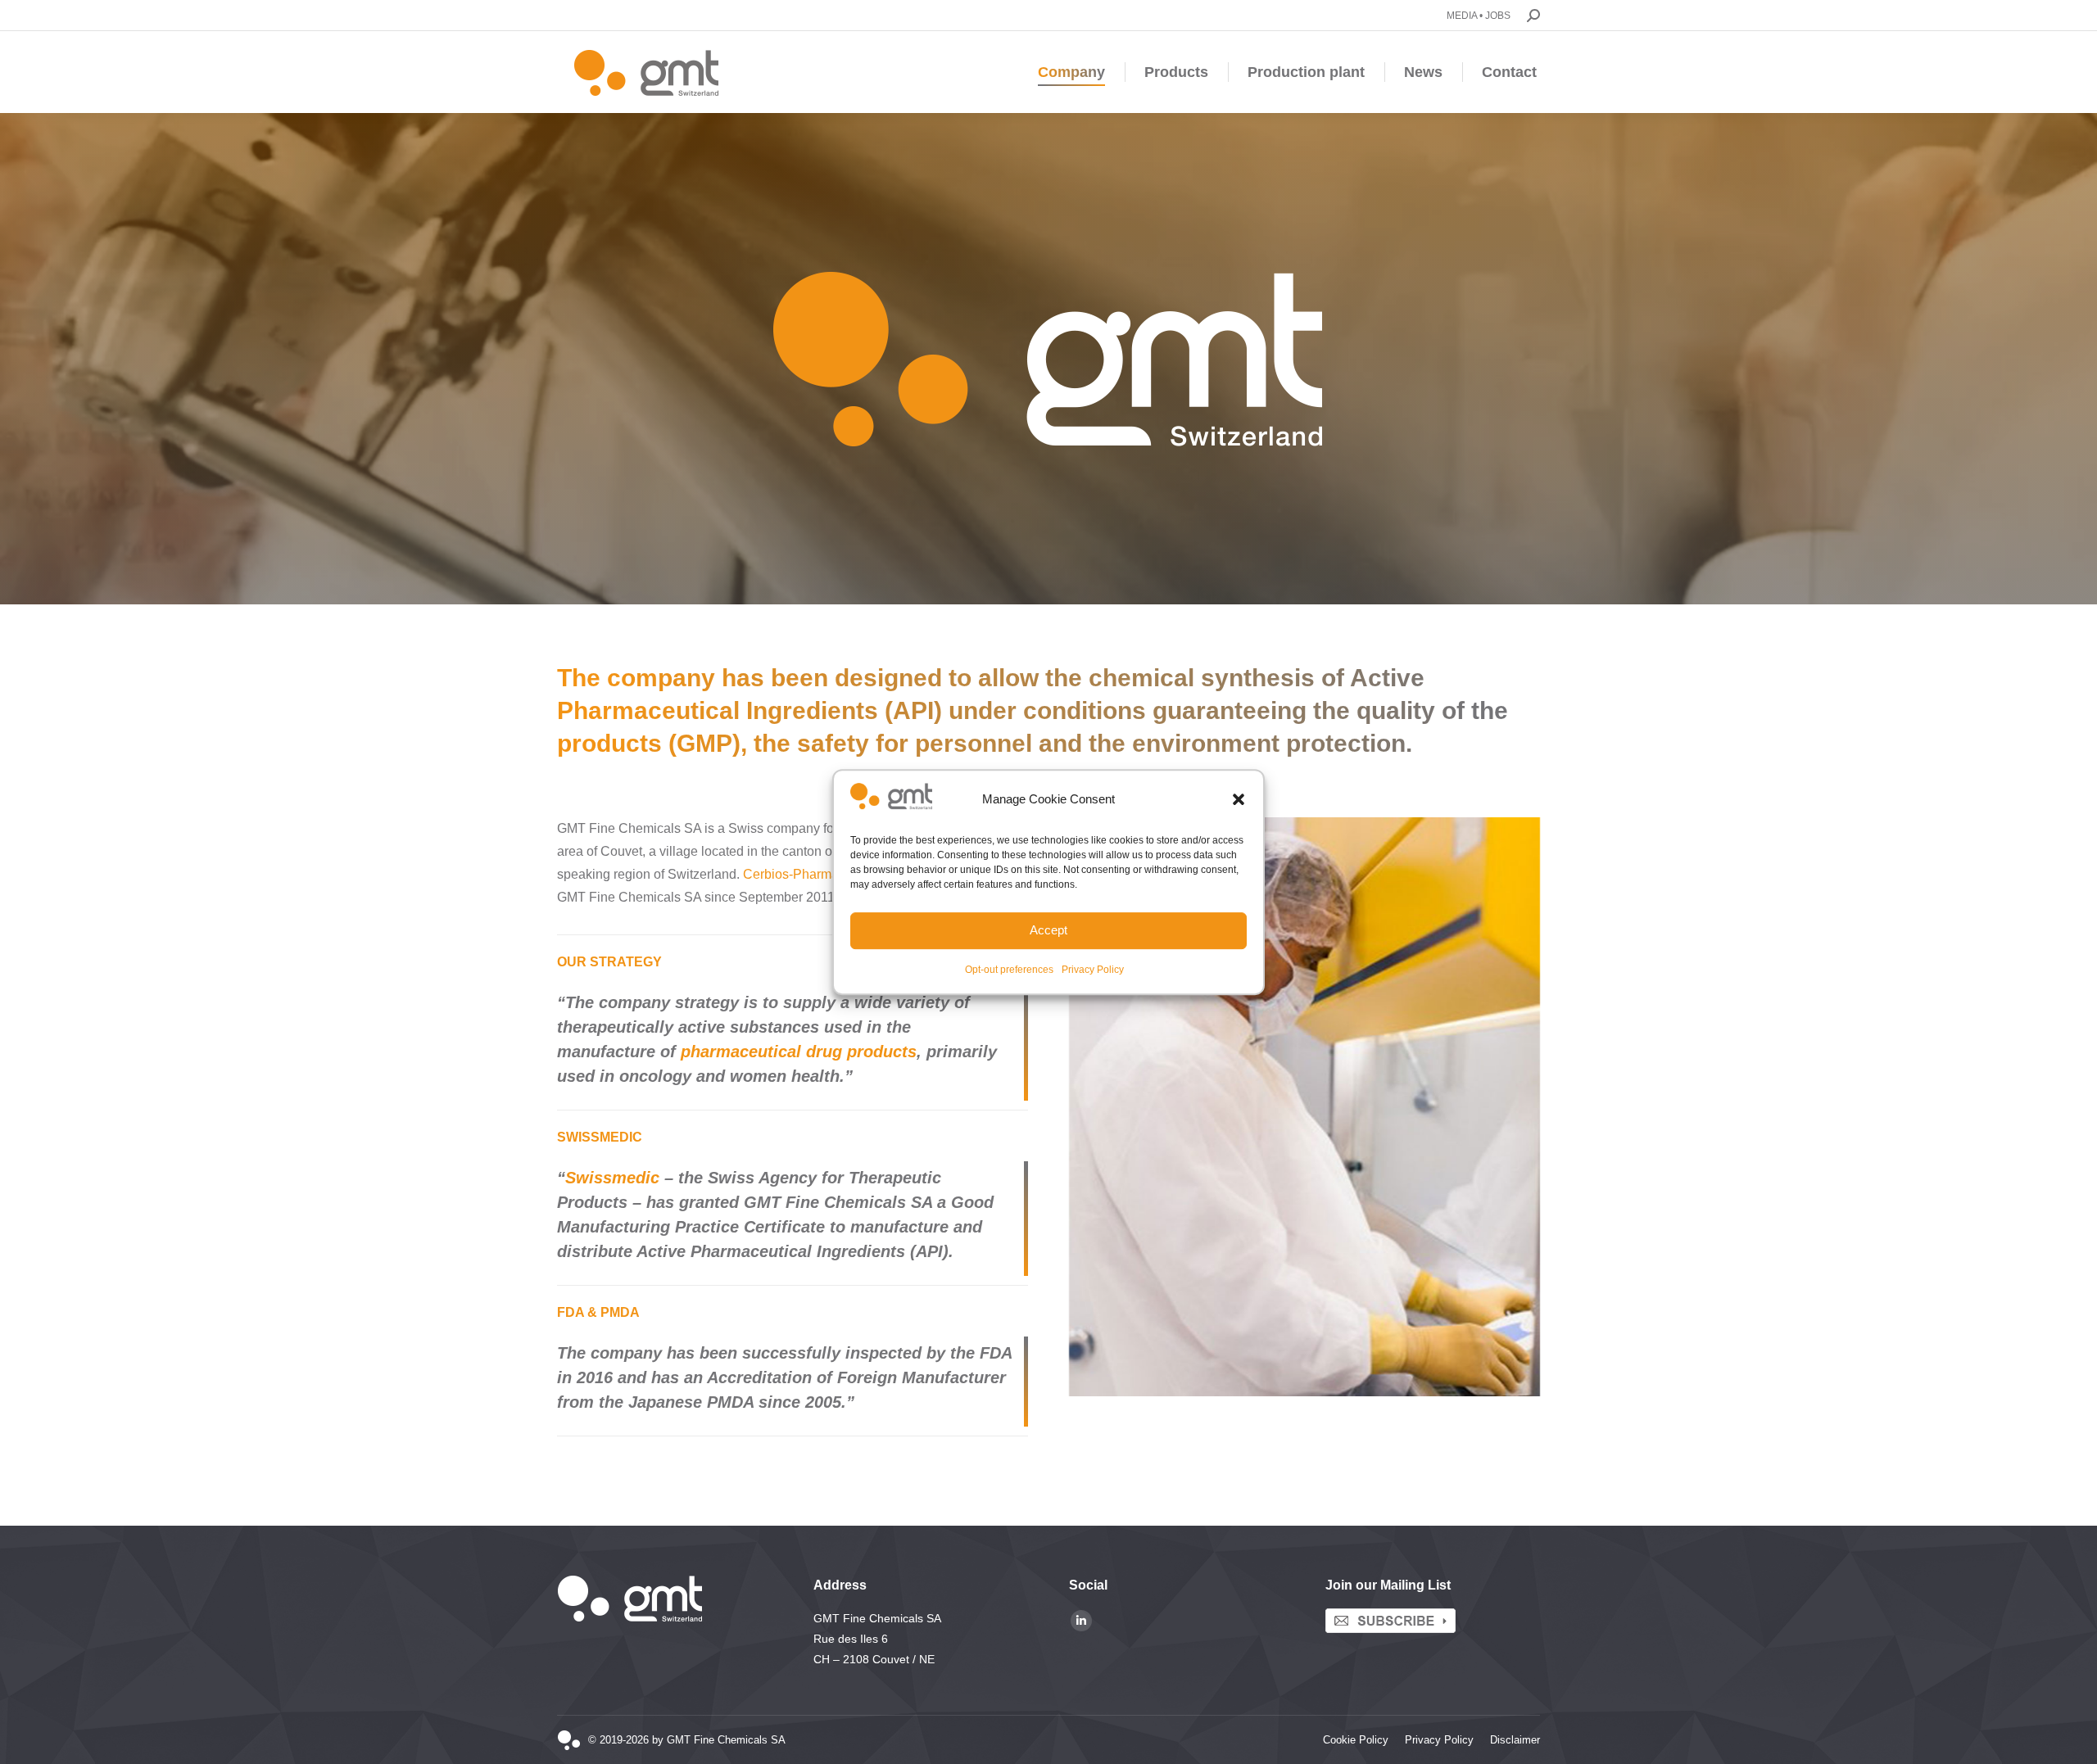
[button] (1239, 800)
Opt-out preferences (1009, 970)
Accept (1048, 930)
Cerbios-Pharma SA (801, 874)
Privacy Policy (1093, 970)
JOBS (1498, 16)
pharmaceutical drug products (799, 1052)
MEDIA (1462, 16)
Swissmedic (612, 1178)
